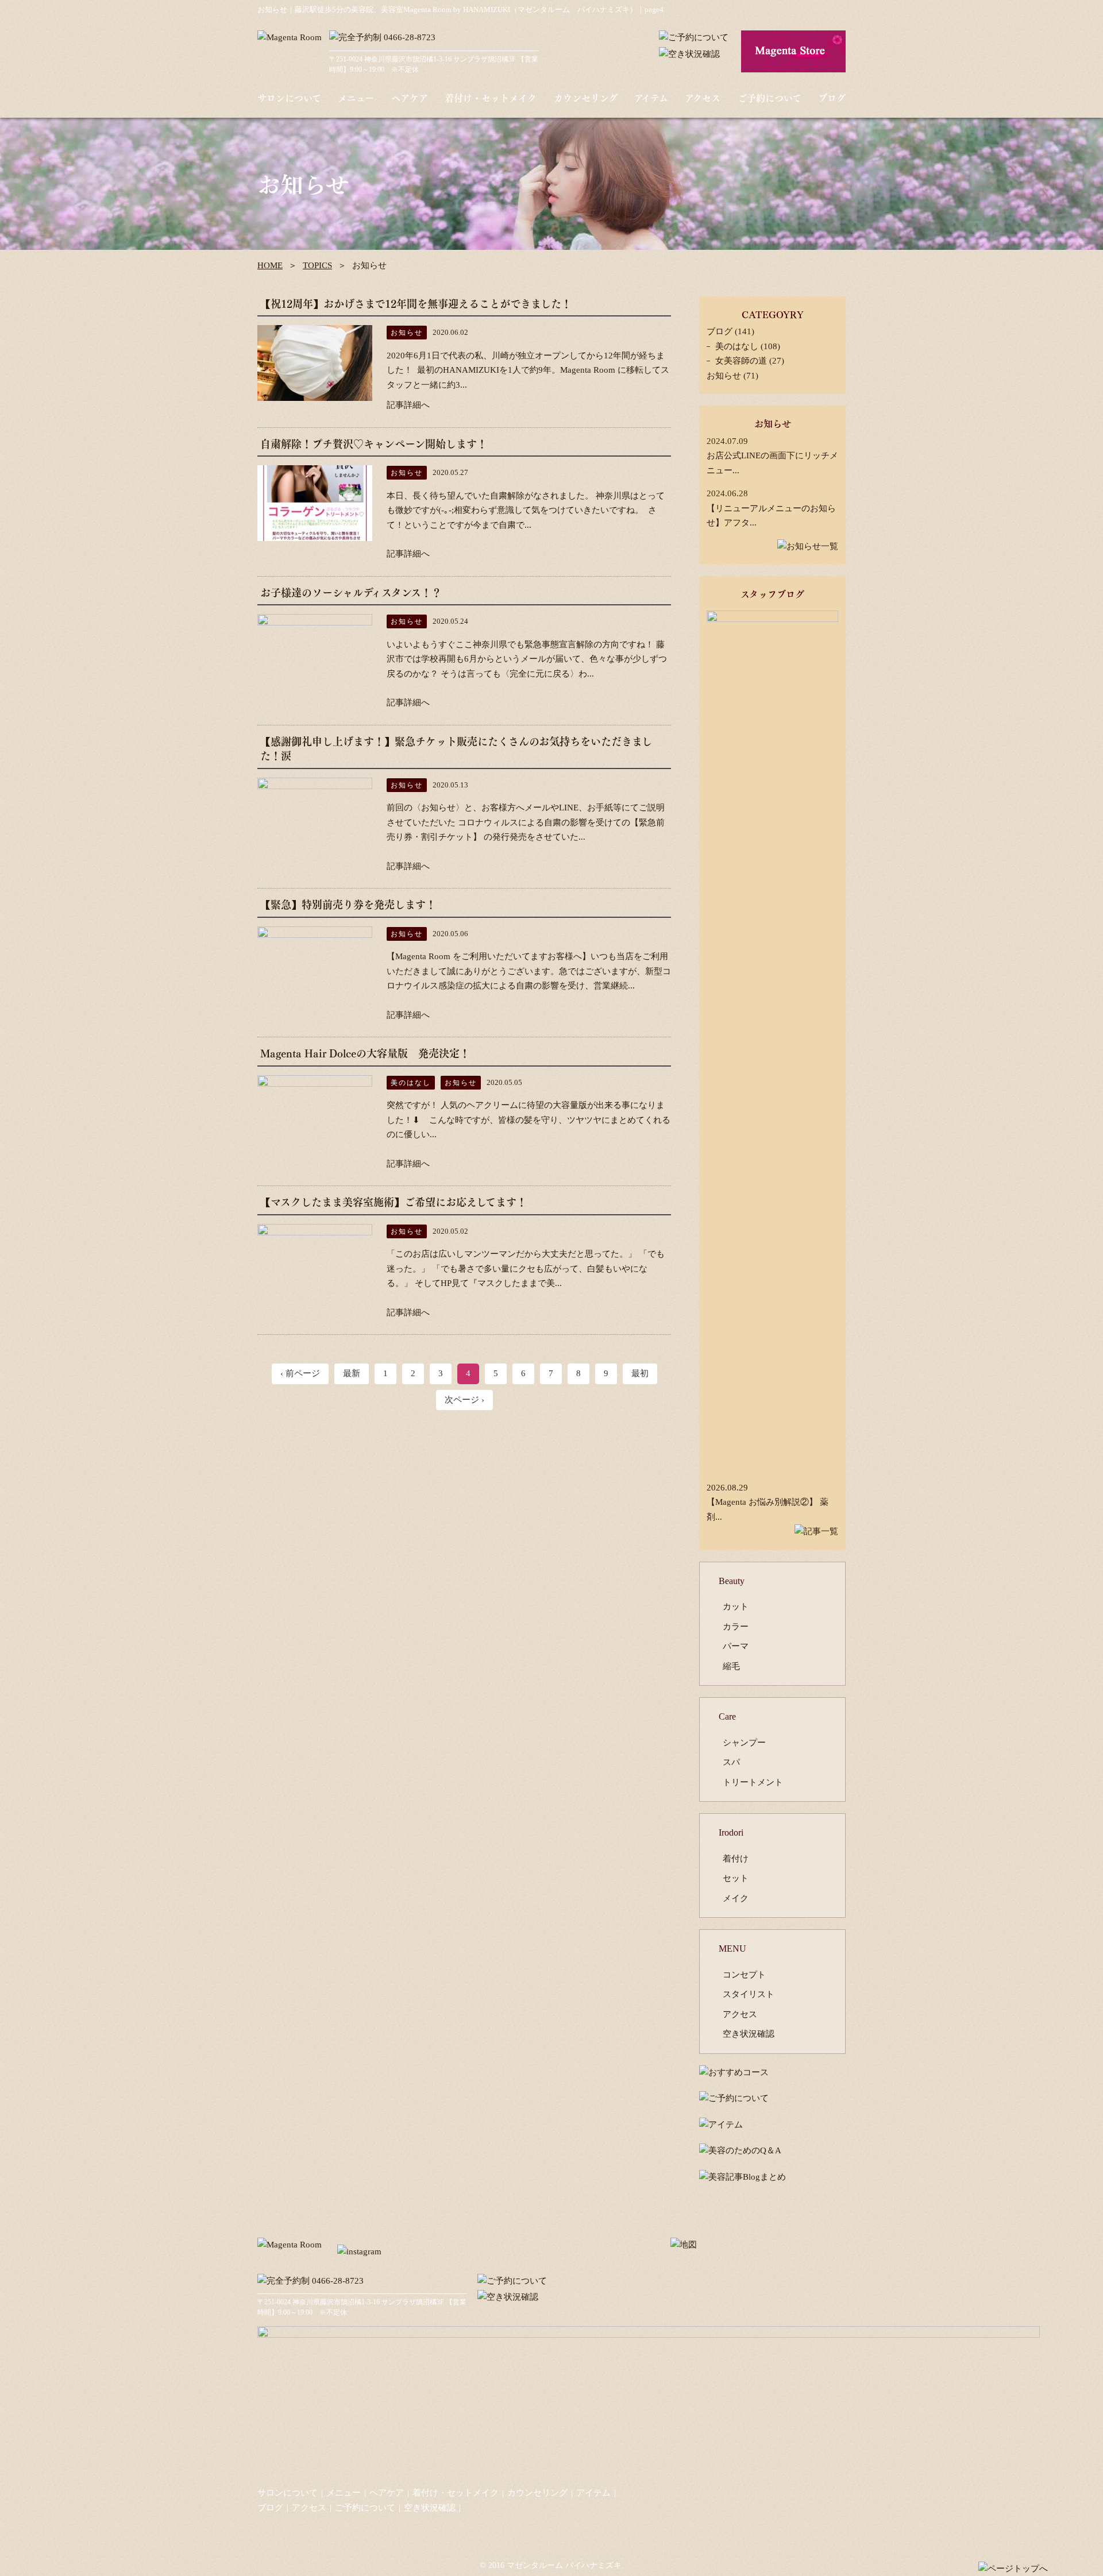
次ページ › (464, 1400)
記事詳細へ (408, 405)
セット (736, 1878)
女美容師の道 (741, 361)
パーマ (736, 1646)
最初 (640, 1373)
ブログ (832, 98)
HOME (270, 265)
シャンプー (744, 1743)
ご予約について (770, 98)
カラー (736, 1627)
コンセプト (744, 1975)
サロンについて (289, 98)
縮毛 (731, 1666)
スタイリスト (749, 1994)
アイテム (651, 98)
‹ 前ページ (300, 1373)
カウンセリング (586, 98)
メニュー (356, 98)
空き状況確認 (749, 2034)
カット (736, 1606)
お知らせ (724, 376)
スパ (731, 1762)
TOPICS (317, 265)
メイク (736, 1898)
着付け (736, 1859)
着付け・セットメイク (491, 98)
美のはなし (737, 346)
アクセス (703, 98)
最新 (352, 1373)
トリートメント (753, 1782)
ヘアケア (410, 98)
